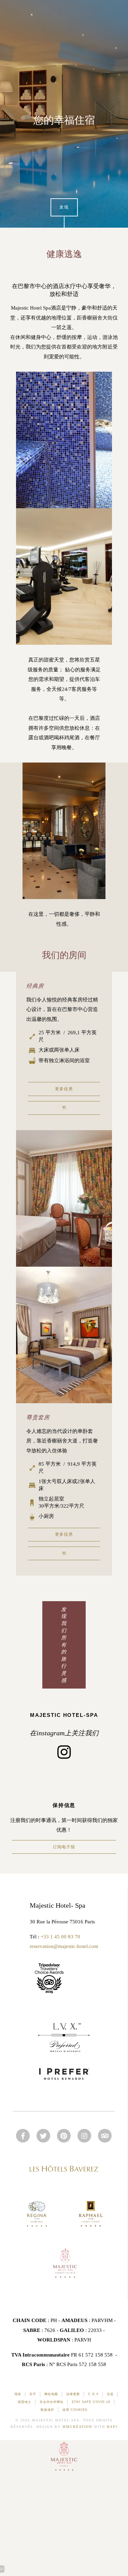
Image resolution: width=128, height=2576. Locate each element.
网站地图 (51, 2394)
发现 (64, 207)
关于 (33, 2394)
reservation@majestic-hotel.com (64, 1946)
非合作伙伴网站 (52, 2402)
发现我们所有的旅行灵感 (64, 1645)
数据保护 (47, 2410)
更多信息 (64, 1089)
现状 (18, 2394)
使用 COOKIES (75, 2410)
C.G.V (93, 2394)
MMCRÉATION (77, 2427)
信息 (110, 2394)
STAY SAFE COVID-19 (91, 2402)
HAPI (112, 2427)
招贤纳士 (25, 2402)
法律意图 (73, 2394)
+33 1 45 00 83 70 (60, 1937)
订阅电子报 (64, 1847)
